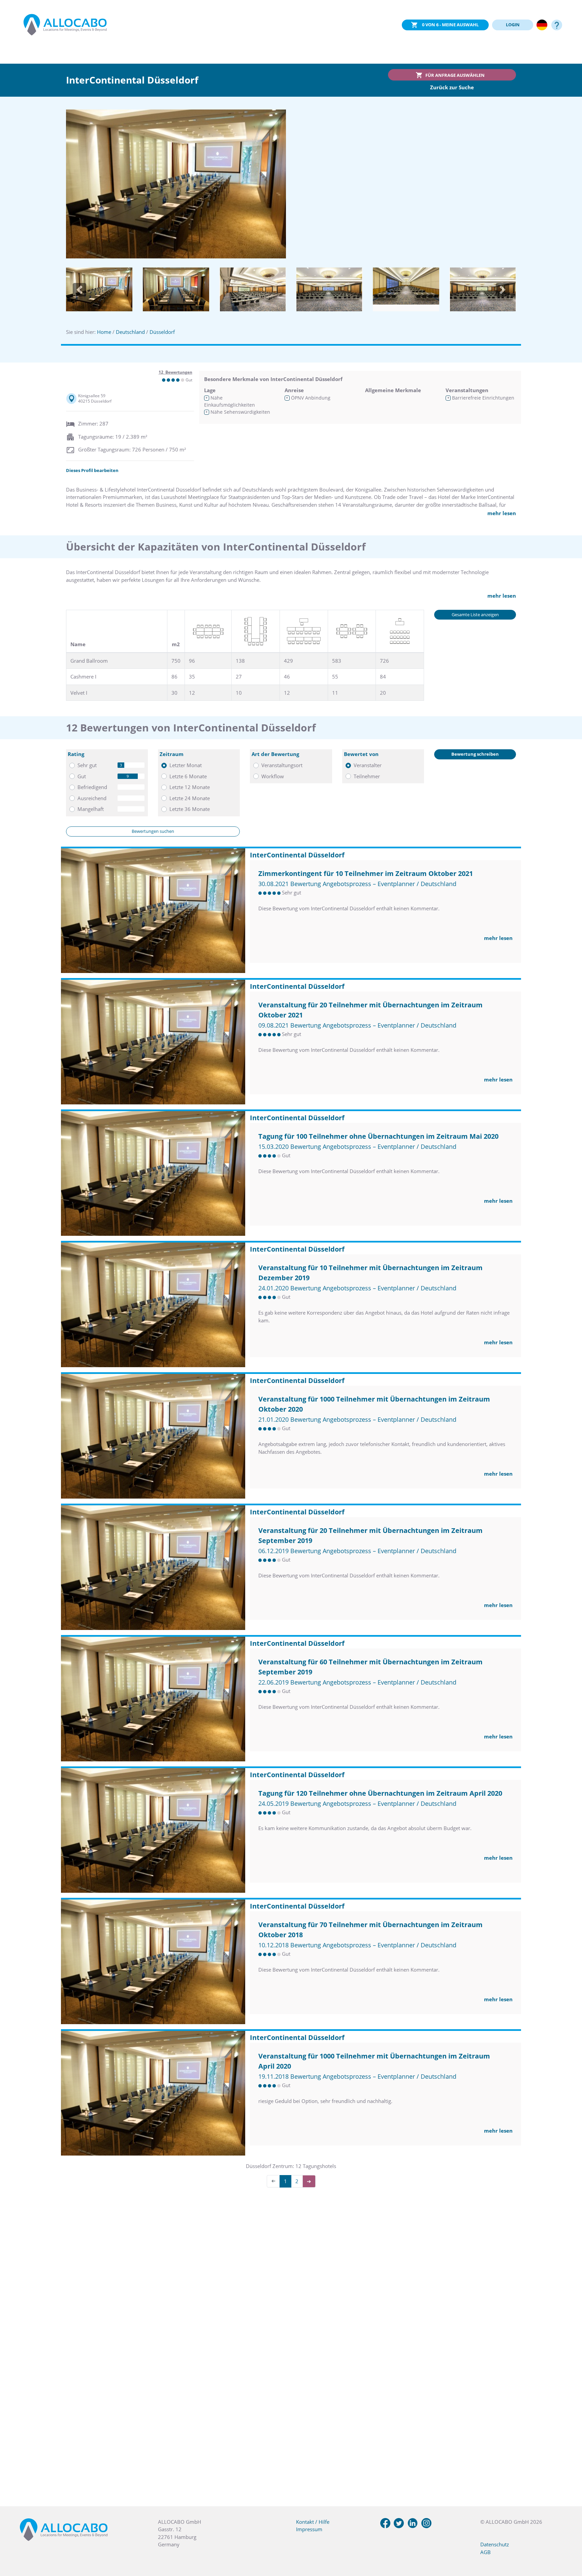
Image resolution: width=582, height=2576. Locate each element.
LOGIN (513, 25)
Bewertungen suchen (153, 831)
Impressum (309, 2529)
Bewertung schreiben (475, 754)
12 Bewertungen (175, 372)
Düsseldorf (162, 332)
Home (104, 332)
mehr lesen (502, 513)
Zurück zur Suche (452, 87)
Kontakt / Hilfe (313, 2522)
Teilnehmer (367, 776)
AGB (486, 2552)
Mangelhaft (91, 809)
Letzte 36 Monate (190, 809)
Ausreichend (92, 798)
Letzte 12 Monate (190, 787)
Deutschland (130, 332)
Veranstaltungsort (282, 765)
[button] (79, 290)
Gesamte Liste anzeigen (475, 615)
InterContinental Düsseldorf (297, 855)
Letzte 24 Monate (190, 798)
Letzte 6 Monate (188, 776)
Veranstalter (368, 765)
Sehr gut (87, 765)
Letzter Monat (186, 765)
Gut (82, 776)
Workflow (273, 776)
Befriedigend (92, 787)
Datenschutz (495, 2544)
